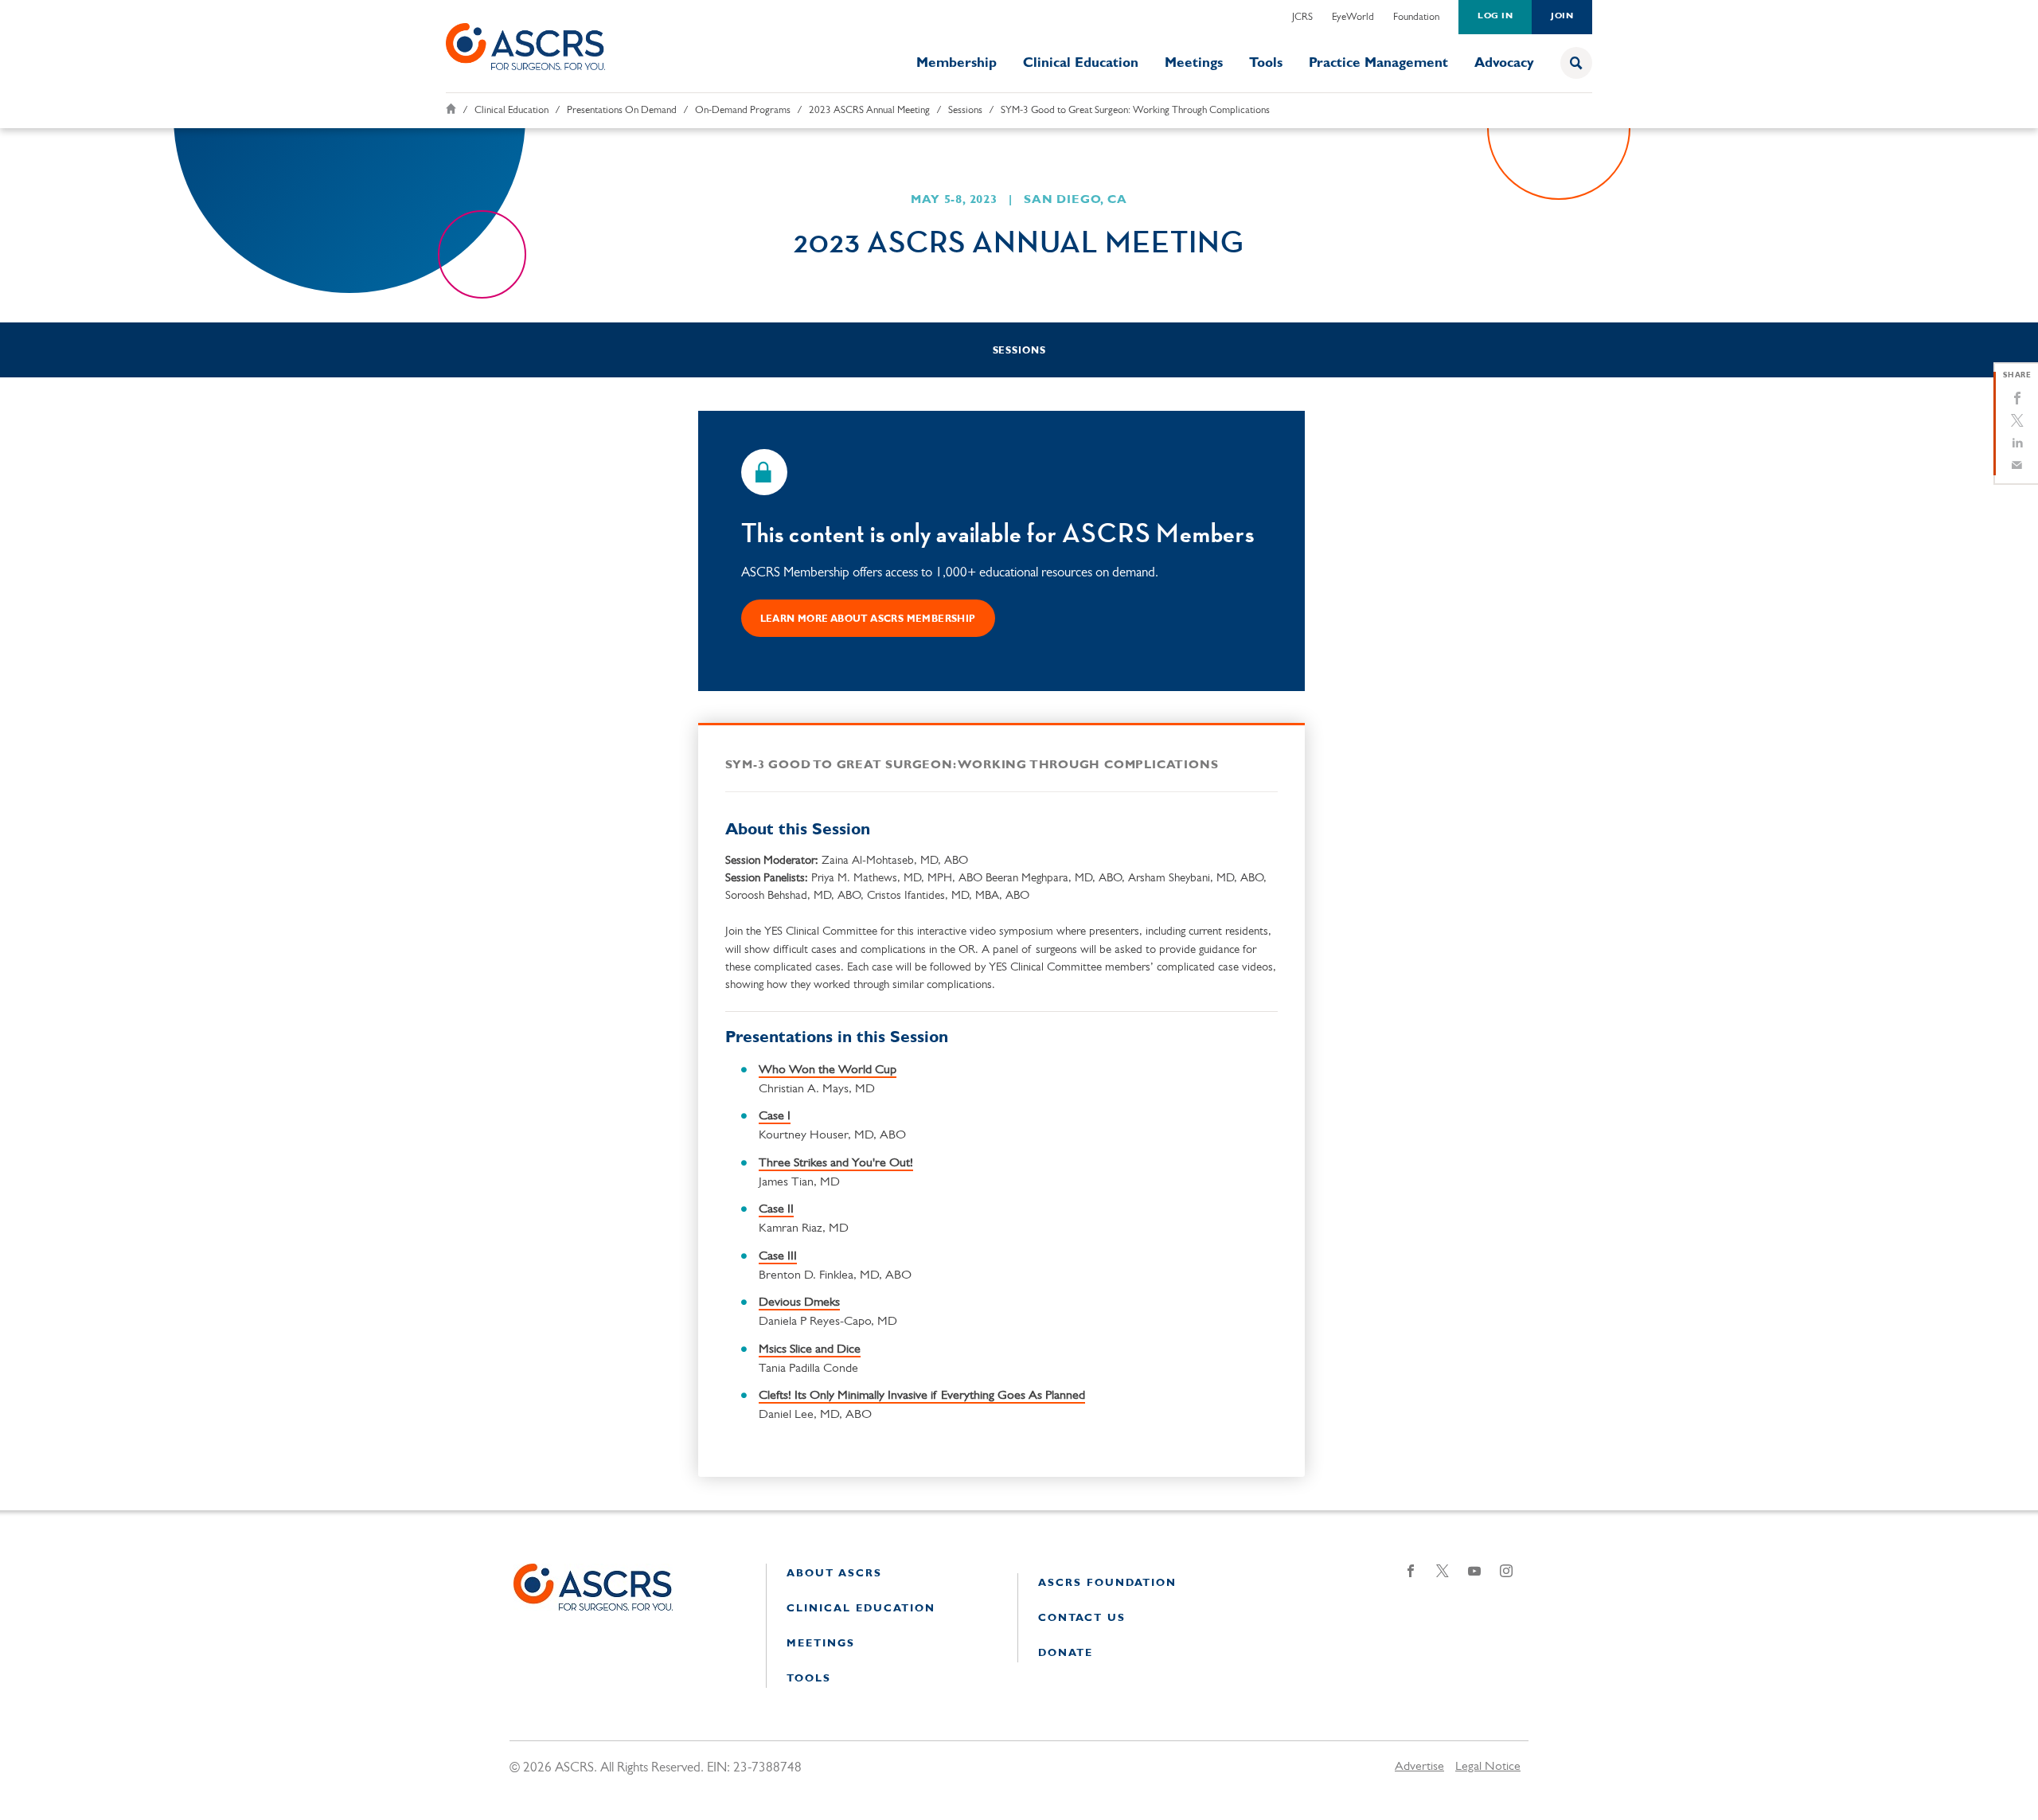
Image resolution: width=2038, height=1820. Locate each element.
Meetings (1194, 63)
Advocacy (1504, 63)
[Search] (1576, 63)
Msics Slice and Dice (810, 1349)
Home (451, 109)
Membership (957, 63)
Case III (778, 1256)
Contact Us (1082, 1618)
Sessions (965, 110)
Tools (1266, 63)
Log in (1495, 16)
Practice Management (1378, 63)
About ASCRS (834, 1574)
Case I (775, 1116)
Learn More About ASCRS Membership (868, 619)
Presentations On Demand (622, 110)
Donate (1066, 1653)
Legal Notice (1488, 1767)
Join (1562, 16)
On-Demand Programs (743, 110)
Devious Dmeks (799, 1303)
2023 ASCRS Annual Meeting (869, 110)
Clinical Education (1081, 63)
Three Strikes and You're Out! (836, 1163)
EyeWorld (1353, 17)
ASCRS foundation (1107, 1583)
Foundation (1416, 17)
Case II (776, 1209)
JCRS (1302, 17)
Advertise (1419, 1767)
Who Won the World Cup (828, 1070)
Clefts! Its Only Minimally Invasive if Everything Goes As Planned (922, 1396)
